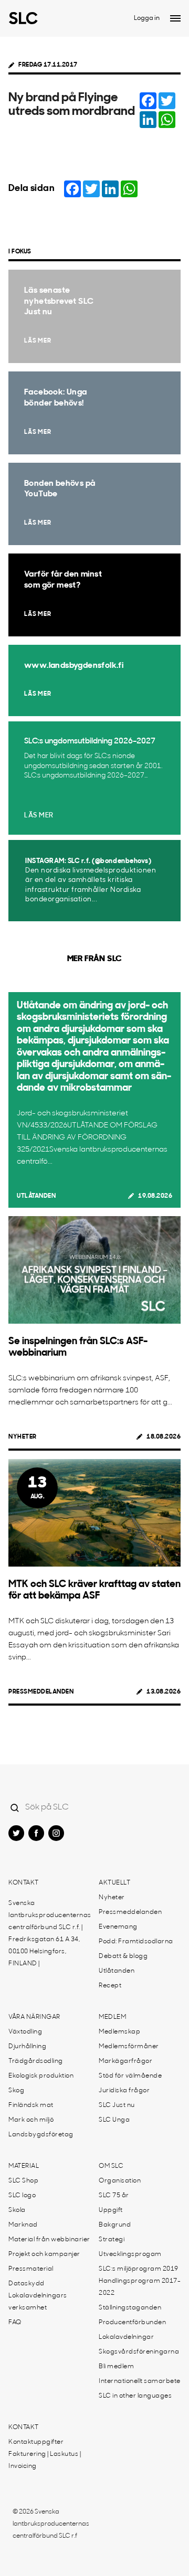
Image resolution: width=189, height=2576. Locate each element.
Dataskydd (27, 2284)
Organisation (120, 2181)
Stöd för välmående (130, 2076)
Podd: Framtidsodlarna (136, 1942)
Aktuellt (114, 1883)
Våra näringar (34, 2017)
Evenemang (118, 1927)
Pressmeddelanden (41, 1692)
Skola (17, 2210)
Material (24, 2166)
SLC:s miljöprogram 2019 (139, 2269)
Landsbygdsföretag (41, 2135)
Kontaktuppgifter (36, 2442)
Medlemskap (119, 2032)
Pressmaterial (31, 2269)
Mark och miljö (31, 2120)
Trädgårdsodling (36, 2061)
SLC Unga (114, 2120)
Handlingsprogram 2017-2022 (140, 2287)
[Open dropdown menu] (175, 18)
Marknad (23, 2225)
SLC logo (22, 2196)
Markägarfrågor (125, 2061)
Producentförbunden (132, 2323)
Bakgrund (115, 2225)
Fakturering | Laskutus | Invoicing (45, 2460)
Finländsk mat (31, 2105)
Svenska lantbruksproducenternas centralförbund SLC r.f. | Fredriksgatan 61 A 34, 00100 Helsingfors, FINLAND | (50, 1934)
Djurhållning (27, 2047)
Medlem (112, 2017)
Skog (16, 2091)
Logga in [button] (147, 18)
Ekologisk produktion (41, 2076)
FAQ (15, 2323)
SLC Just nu (117, 2105)
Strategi (112, 2240)
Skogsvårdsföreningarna (139, 2352)
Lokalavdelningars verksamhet (38, 2302)
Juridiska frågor (124, 2091)
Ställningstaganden (130, 2308)
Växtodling (25, 2032)
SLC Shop (23, 2181)
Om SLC (111, 2166)
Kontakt (24, 1883)
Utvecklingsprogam (130, 2254)
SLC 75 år (114, 2196)
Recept (110, 1986)
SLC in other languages (135, 2396)
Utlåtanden (36, 1196)
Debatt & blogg (123, 1956)
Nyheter (23, 1437)
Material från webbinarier (49, 2240)
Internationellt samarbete (140, 2381)
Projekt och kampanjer (44, 2254)
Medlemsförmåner (129, 2047)
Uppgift (111, 2210)
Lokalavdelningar (126, 2337)
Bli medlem (116, 2367)
